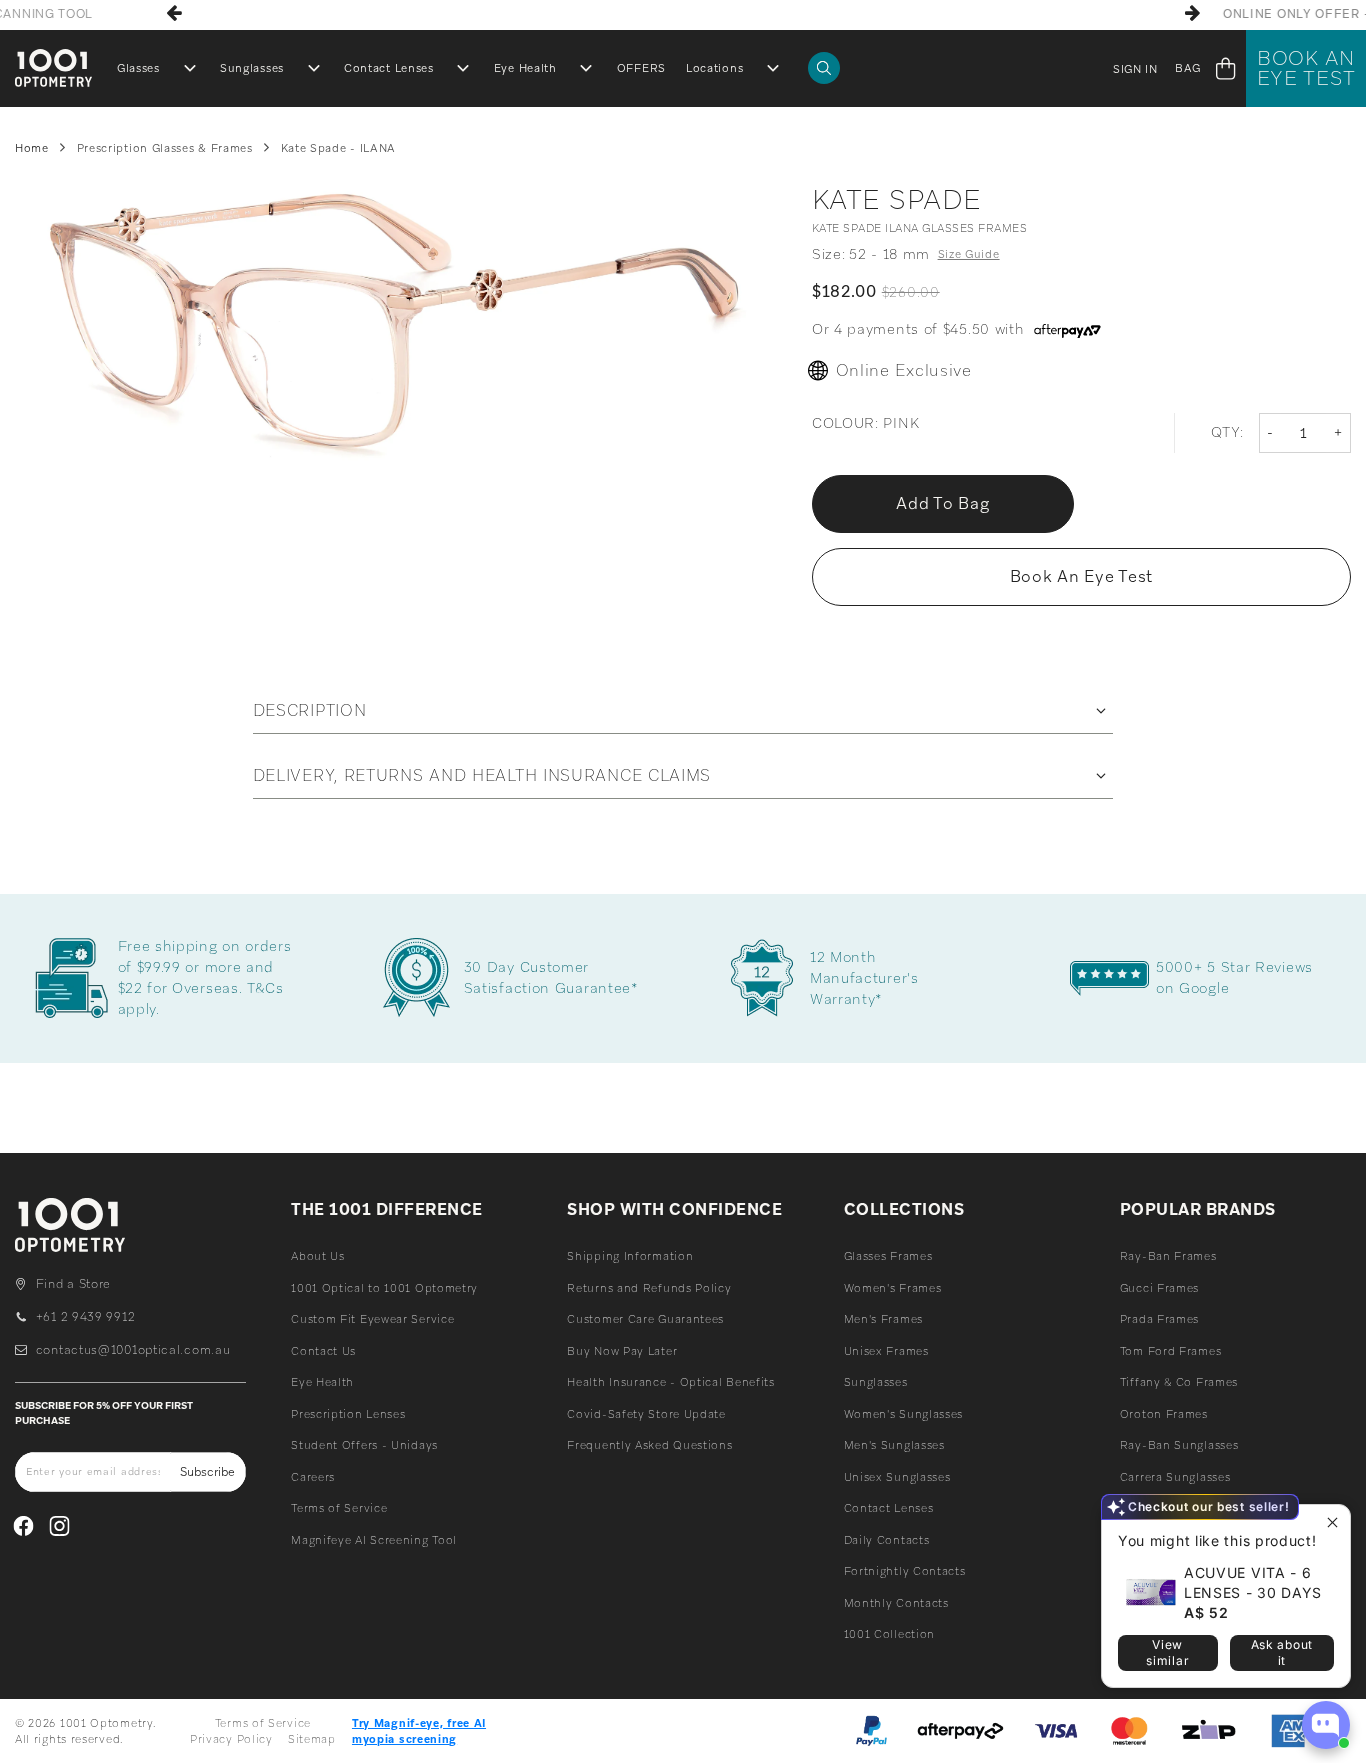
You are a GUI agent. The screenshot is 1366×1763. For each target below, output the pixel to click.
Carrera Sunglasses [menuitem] (1175, 1477)
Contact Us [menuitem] (323, 1351)
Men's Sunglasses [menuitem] (894, 1445)
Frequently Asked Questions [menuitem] (649, 1445)
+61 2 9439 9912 (85, 1317)
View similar (1167, 1652)
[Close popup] (1332, 1522)
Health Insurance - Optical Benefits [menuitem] (671, 1382)
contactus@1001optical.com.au (133, 1350)
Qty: (1227, 432)
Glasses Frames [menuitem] (888, 1256)
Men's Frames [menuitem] (883, 1319)
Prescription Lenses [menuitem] (348, 1414)
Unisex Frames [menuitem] (886, 1351)
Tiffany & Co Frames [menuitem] (1179, 1382)
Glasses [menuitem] (138, 68)
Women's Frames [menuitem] (893, 1288)
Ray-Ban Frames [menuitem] (1168, 1256)
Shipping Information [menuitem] (630, 1256)
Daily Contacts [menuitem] (887, 1540)
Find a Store (73, 1284)
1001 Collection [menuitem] (890, 1634)
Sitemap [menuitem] (312, 1739)
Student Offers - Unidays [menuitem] (364, 1445)
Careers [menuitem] (313, 1477)
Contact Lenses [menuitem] (389, 68)
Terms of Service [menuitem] (339, 1508)
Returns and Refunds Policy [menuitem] (649, 1288)
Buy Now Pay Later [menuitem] (622, 1351)
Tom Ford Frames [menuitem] (1171, 1351)
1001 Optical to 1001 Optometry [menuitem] (384, 1288)
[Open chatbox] (1326, 1725)
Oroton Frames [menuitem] (1164, 1414)
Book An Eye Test (1306, 68)
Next (1192, 13)
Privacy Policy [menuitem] (231, 1739)
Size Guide (969, 254)
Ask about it (1282, 1652)
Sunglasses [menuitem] (252, 68)
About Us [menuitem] (318, 1256)
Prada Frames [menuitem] (1159, 1319)
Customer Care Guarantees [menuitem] (645, 1319)
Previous (174, 13)
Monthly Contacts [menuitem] (896, 1603)
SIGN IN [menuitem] (1135, 69)
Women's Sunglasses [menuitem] (904, 1414)
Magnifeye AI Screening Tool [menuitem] (374, 1540)
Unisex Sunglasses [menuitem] (897, 1477)
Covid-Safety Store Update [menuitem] (646, 1414)
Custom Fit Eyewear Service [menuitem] (372, 1319)
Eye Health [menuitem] (525, 68)
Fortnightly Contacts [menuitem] (905, 1571)
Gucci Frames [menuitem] (1159, 1288)
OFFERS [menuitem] (641, 68)
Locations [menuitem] (714, 68)
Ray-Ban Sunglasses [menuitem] (1179, 1445)
